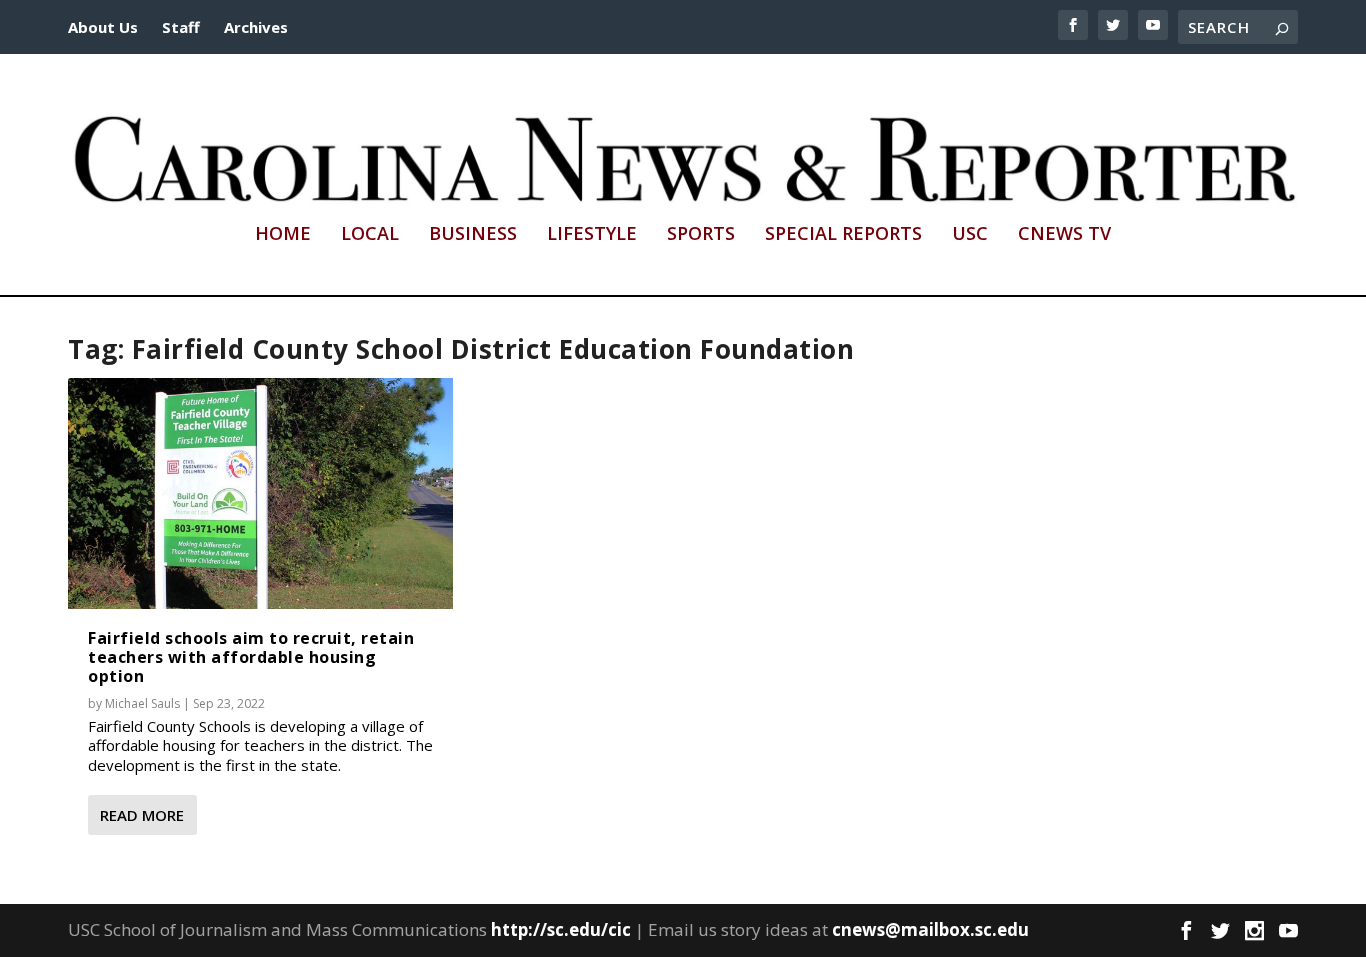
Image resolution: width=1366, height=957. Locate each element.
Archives (256, 27)
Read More (142, 815)
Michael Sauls (142, 703)
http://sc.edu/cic (561, 929)
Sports (701, 235)
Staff (181, 27)
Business (473, 235)
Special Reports (843, 235)
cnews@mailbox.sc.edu (930, 929)
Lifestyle (592, 235)
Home (283, 235)
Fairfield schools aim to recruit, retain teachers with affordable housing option (251, 657)
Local (370, 235)
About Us (103, 27)
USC (970, 235)
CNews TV (1064, 235)
